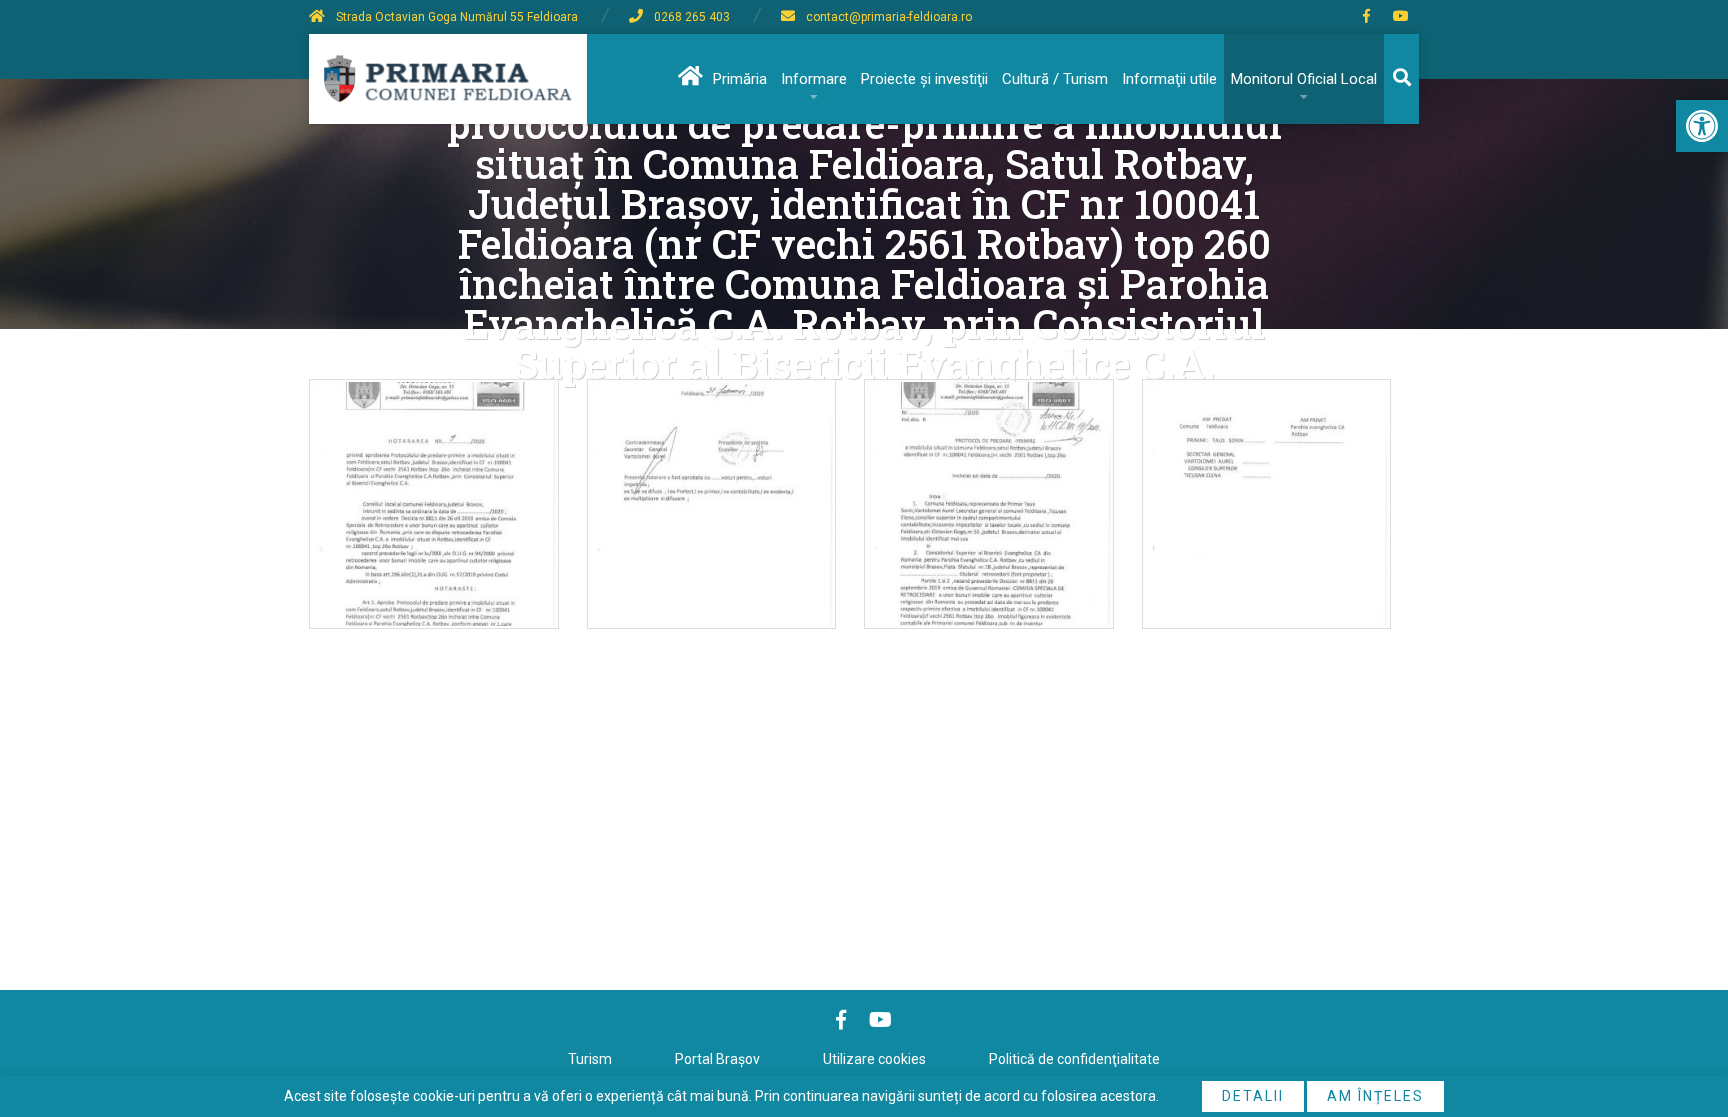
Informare (814, 79)
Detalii (1253, 1096)
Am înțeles (1375, 1096)
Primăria (740, 79)
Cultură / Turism (1055, 79)
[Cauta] (1401, 79)
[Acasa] (688, 79)
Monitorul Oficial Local (1304, 79)
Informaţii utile (1169, 79)
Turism (590, 1059)
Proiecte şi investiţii (924, 79)
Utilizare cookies (874, 1059)
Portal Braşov (717, 1059)
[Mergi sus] (1685, 1019)
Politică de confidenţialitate (1074, 1059)
